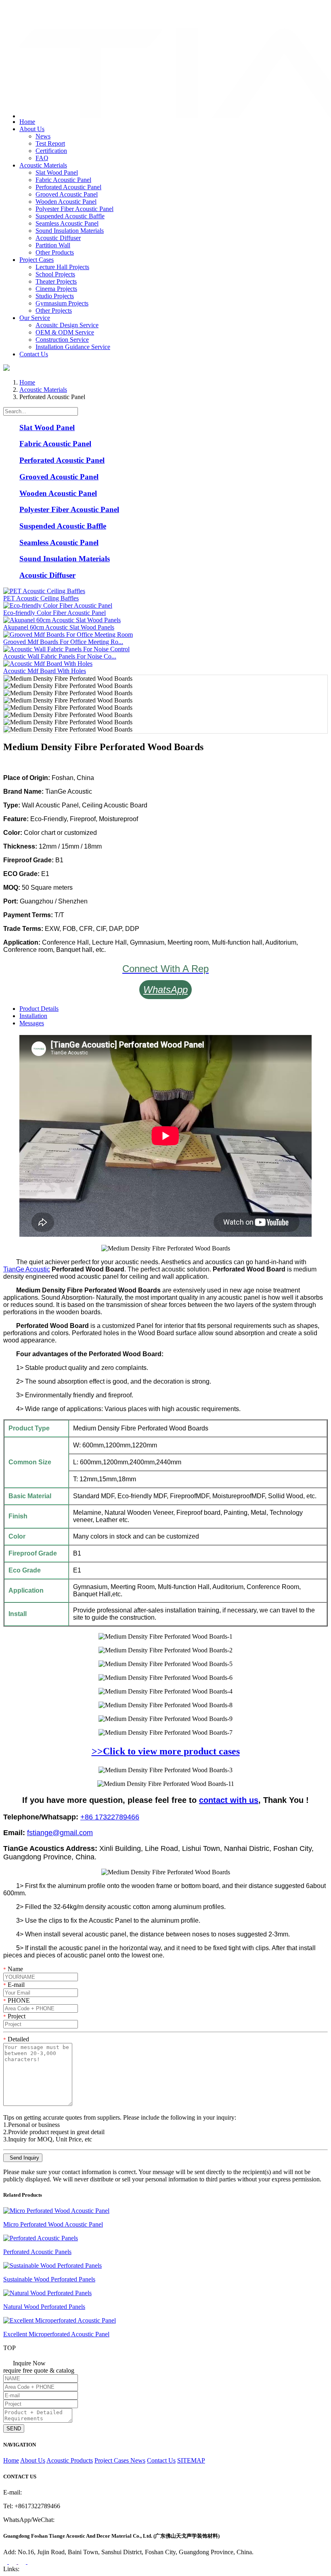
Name (13, 1969)
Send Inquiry (23, 2158)
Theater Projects (56, 281)
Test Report (50, 143)
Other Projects (54, 310)
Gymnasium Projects (62, 303)
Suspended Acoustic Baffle (70, 216)
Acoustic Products (70, 2460)
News (43, 136)
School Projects (55, 274)
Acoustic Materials (43, 165)
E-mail (14, 1985)
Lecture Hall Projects (62, 267)
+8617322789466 (36, 9)
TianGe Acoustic (27, 1269)
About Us (32, 129)
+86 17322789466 (110, 1817)
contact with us (229, 1800)
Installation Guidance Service (73, 347)
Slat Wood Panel (57, 172)
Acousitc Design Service (67, 325)
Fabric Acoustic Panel (63, 180)
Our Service (35, 318)
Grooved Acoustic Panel (67, 194)
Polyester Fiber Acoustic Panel (74, 209)
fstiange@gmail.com (39, 18)
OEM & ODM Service (65, 332)
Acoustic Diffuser (58, 238)
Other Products (55, 252)
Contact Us (34, 354)
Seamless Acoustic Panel (67, 223)
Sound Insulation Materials (70, 231)
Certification (51, 151)
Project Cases (37, 260)
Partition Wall (53, 245)
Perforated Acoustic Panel (68, 187)
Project (14, 2016)
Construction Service (62, 340)
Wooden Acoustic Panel (66, 202)
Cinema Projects (56, 289)
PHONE (17, 2000)
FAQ (42, 158)
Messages (32, 1023)
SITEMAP (191, 2460)
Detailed (16, 2039)
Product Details (39, 1009)
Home (27, 122)
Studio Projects (55, 296)
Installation (33, 1016)
